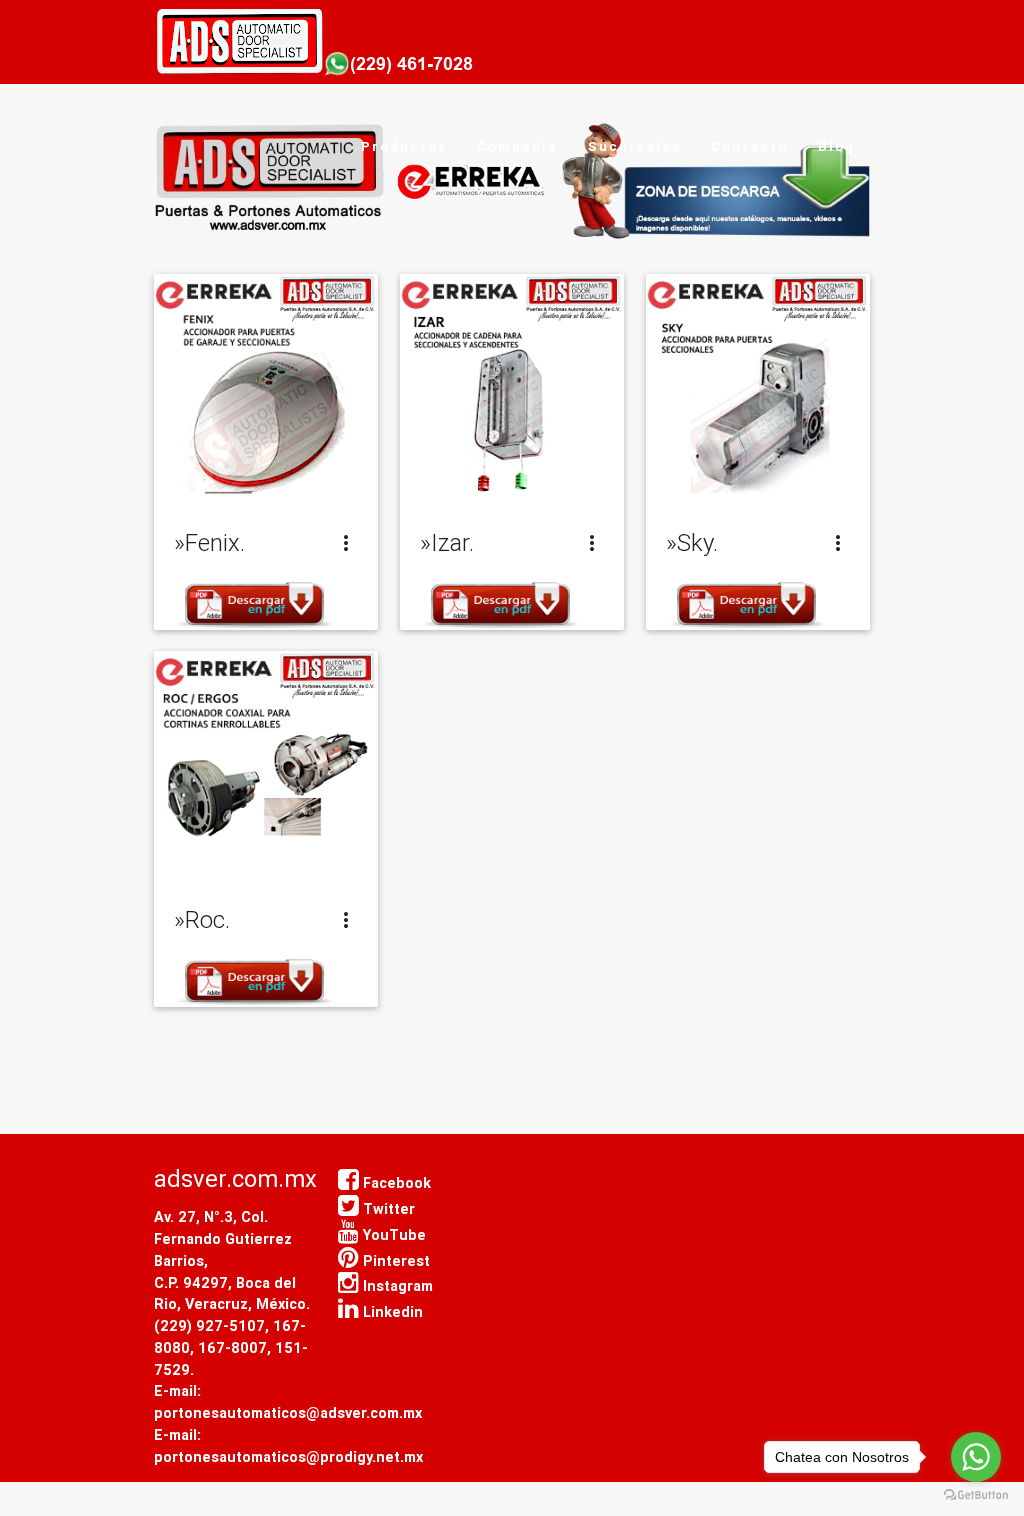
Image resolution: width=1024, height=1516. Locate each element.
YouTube (392, 1234)
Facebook (395, 1182)
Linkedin (391, 1311)
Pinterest (394, 1260)
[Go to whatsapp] (976, 1457)
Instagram (396, 1285)
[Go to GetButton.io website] (976, 1495)
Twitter (387, 1208)
